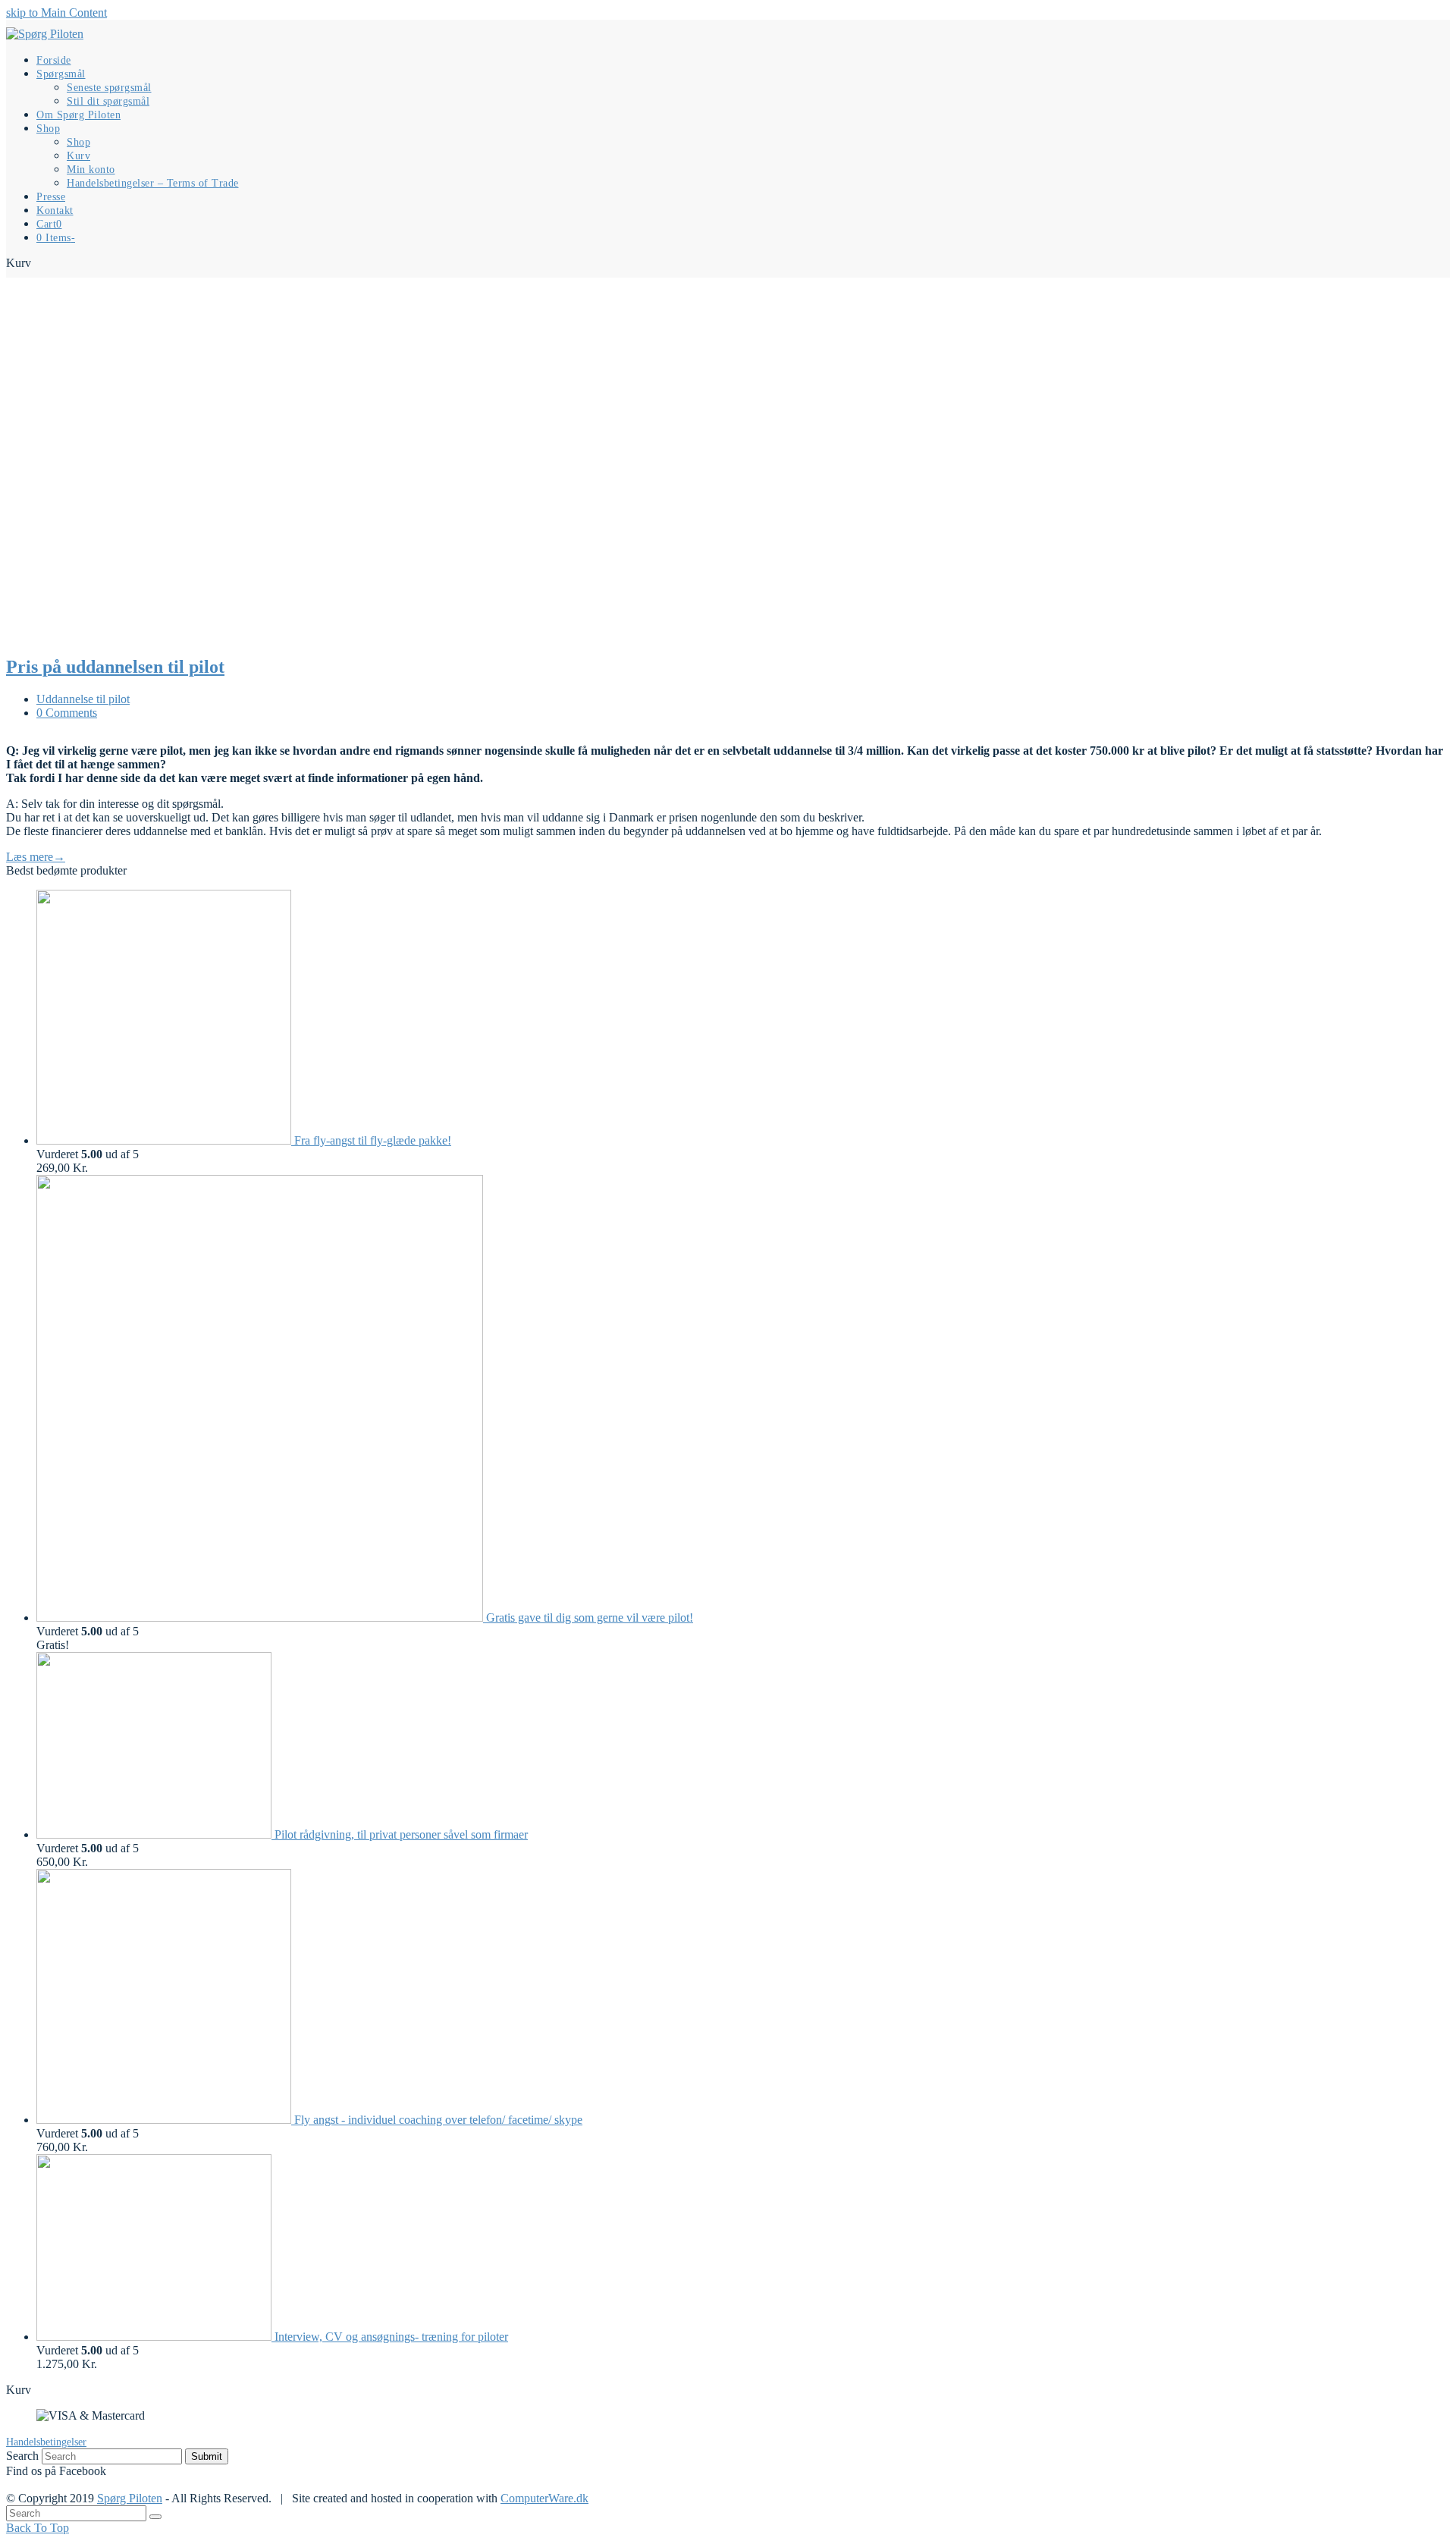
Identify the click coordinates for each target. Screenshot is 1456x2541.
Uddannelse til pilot (83, 699)
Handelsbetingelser (46, 2442)
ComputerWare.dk (544, 2498)
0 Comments (67, 713)
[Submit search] (155, 2517)
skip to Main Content (56, 13)
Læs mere (36, 857)
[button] (49, 223)
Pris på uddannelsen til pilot (115, 667)
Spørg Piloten (130, 2498)
